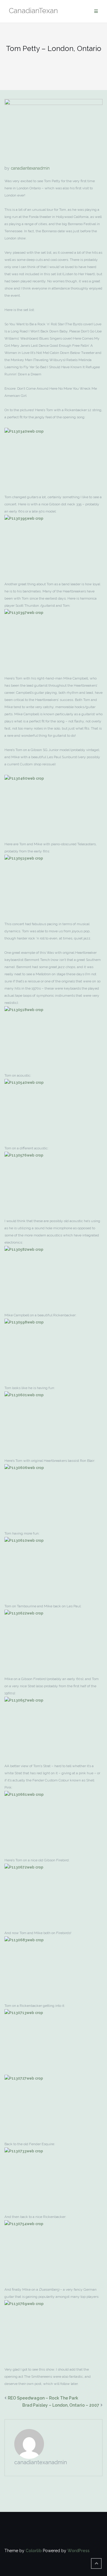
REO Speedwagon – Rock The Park (43, 2398)
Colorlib (34, 2551)
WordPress (78, 2551)
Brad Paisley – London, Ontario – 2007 (61, 2405)
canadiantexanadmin (30, 168)
